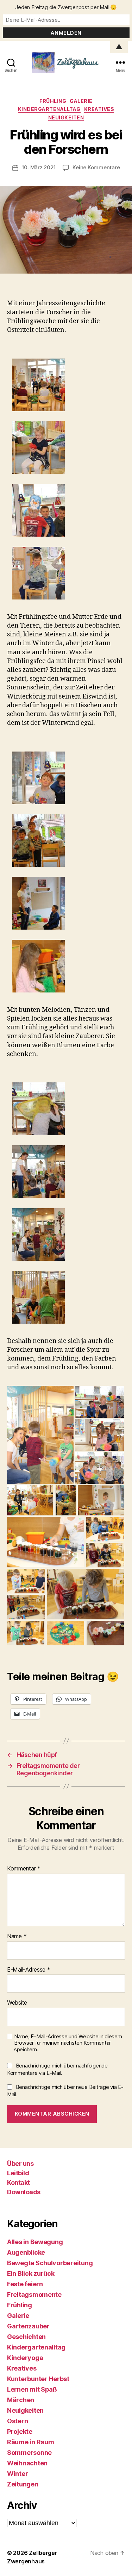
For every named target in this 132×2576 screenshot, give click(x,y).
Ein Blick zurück (31, 2273)
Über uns (20, 2164)
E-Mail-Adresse (29, 1970)
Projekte (20, 2431)
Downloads (24, 2192)
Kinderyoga (25, 2358)
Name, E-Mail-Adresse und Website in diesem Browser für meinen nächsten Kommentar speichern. (68, 2043)
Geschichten (26, 2337)
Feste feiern (25, 2284)
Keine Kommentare (96, 167)
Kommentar (24, 1869)
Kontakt (18, 2182)
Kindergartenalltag (49, 109)
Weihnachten (27, 2463)
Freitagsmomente (34, 2295)
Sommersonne (29, 2453)
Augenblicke (26, 2252)
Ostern (17, 2421)
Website (17, 2003)
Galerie (81, 101)
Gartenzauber (28, 2326)
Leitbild (18, 2173)
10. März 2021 (39, 167)
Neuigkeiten (66, 117)
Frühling (53, 101)
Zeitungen (23, 2484)
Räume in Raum (31, 2442)
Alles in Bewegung (35, 2242)
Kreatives (99, 109)
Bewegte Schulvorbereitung (50, 2263)
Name (17, 1936)
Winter (17, 2474)
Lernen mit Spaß (32, 2389)
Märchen (21, 2400)
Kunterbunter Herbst (38, 2379)
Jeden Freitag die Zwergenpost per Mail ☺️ (66, 7)
